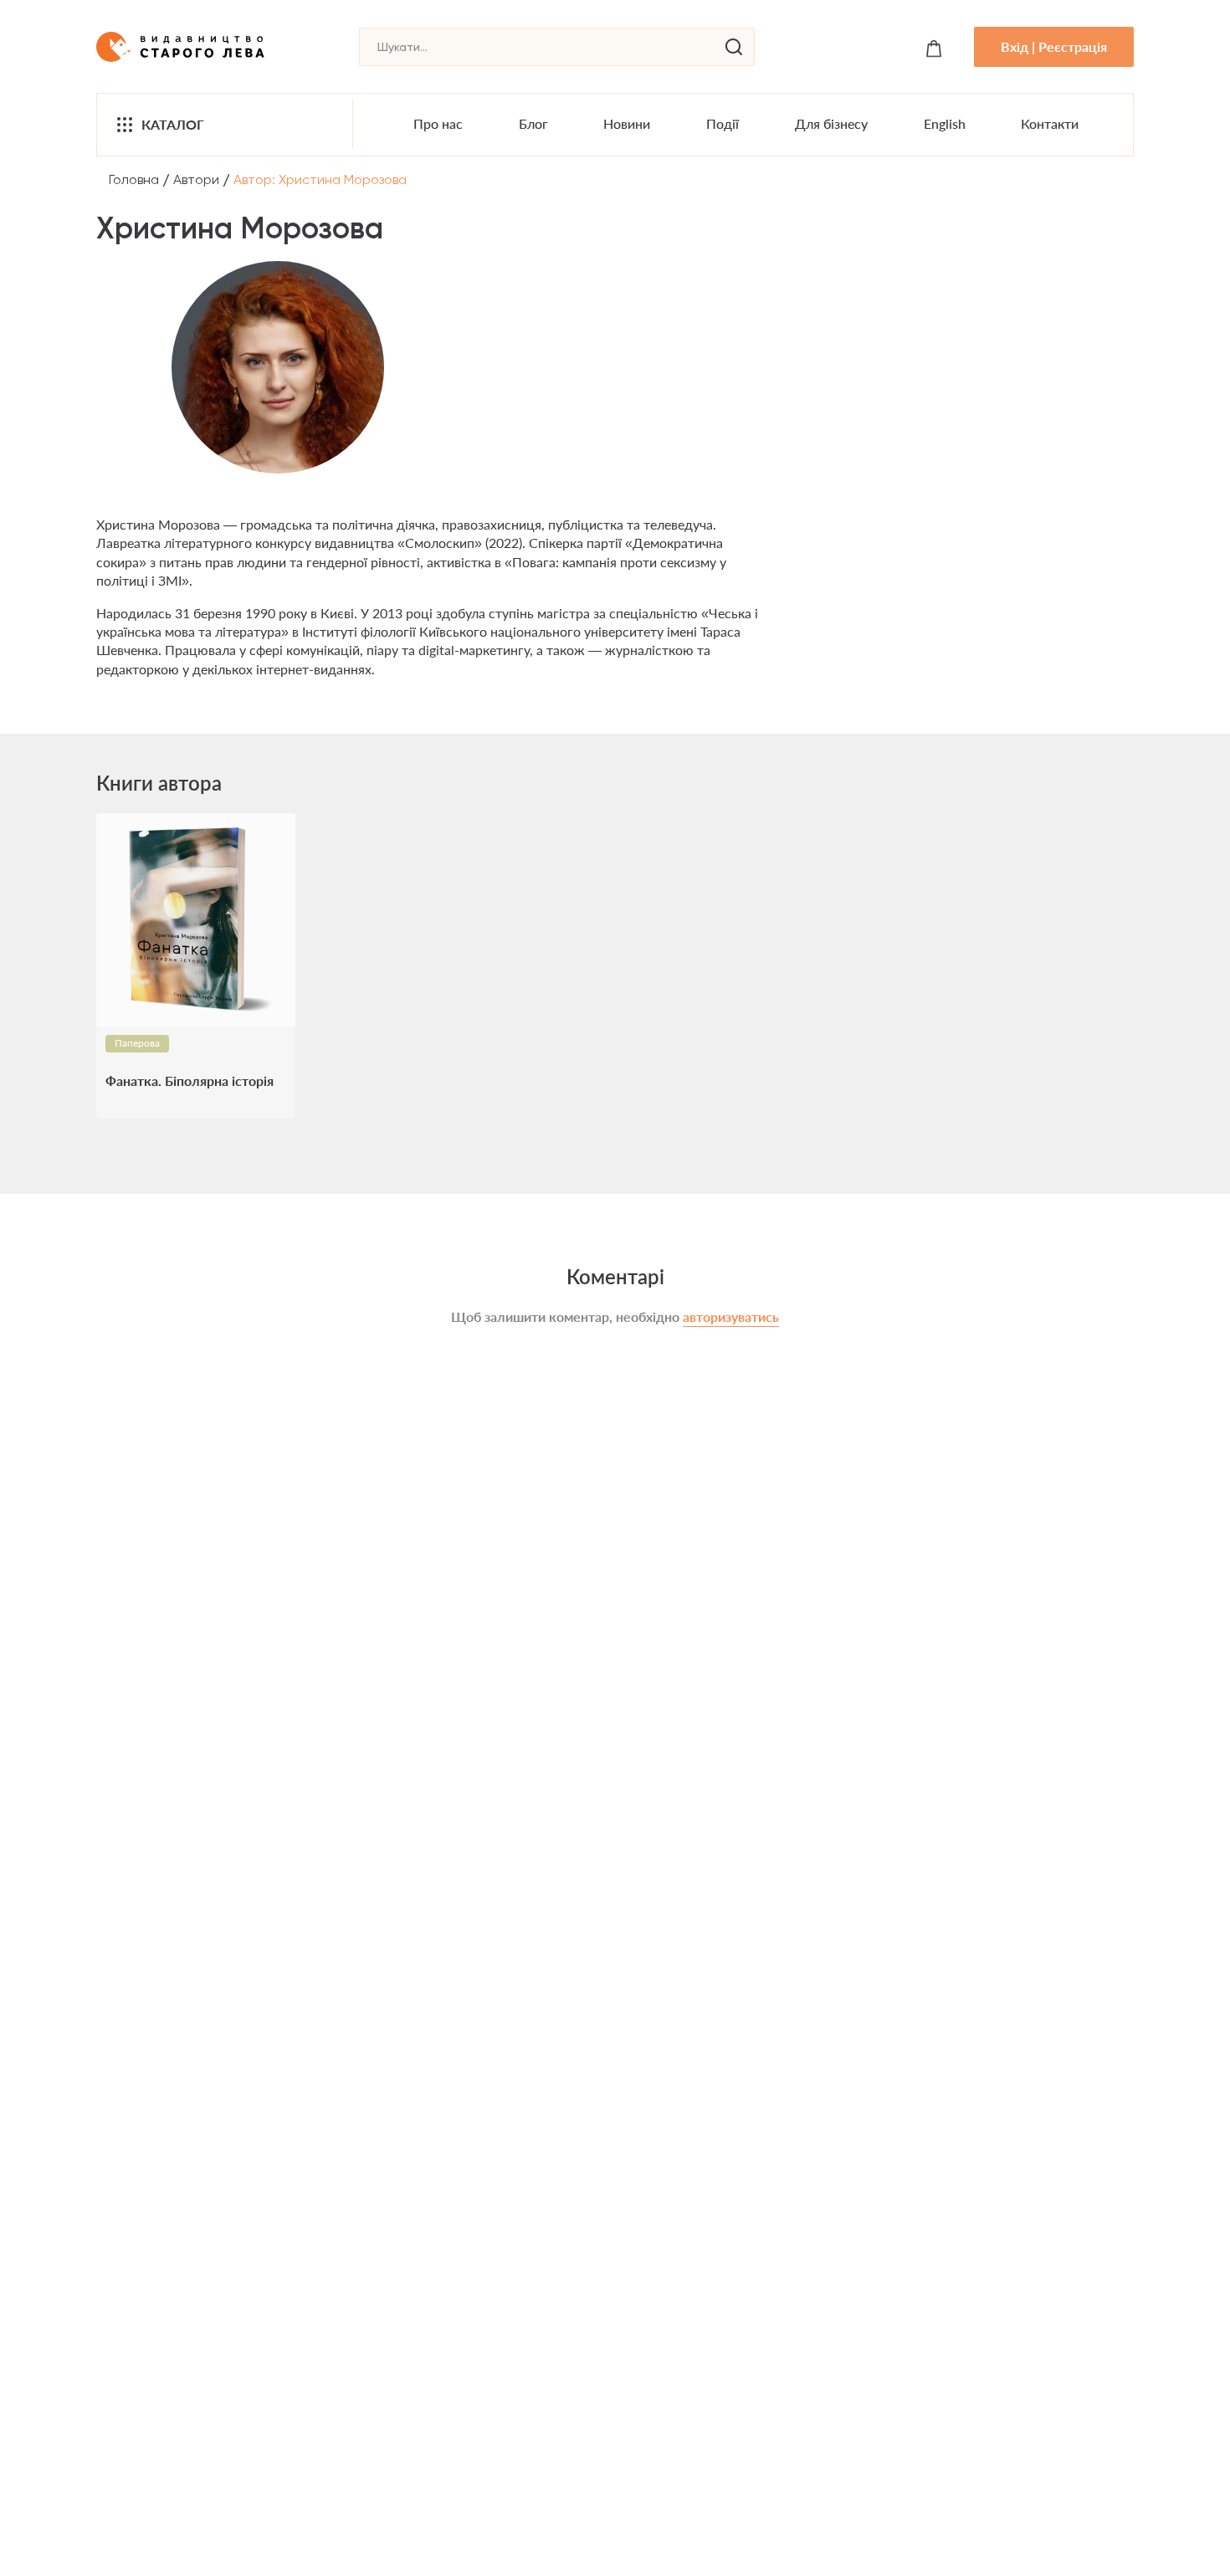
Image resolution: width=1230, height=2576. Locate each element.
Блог (533, 123)
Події (723, 123)
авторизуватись (731, 1316)
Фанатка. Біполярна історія (190, 1081)
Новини (627, 123)
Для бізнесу (831, 123)
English (945, 123)
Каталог (173, 124)
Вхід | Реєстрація (1054, 46)
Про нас (438, 123)
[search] (734, 47)
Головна (134, 179)
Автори (196, 179)
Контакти (1050, 123)
